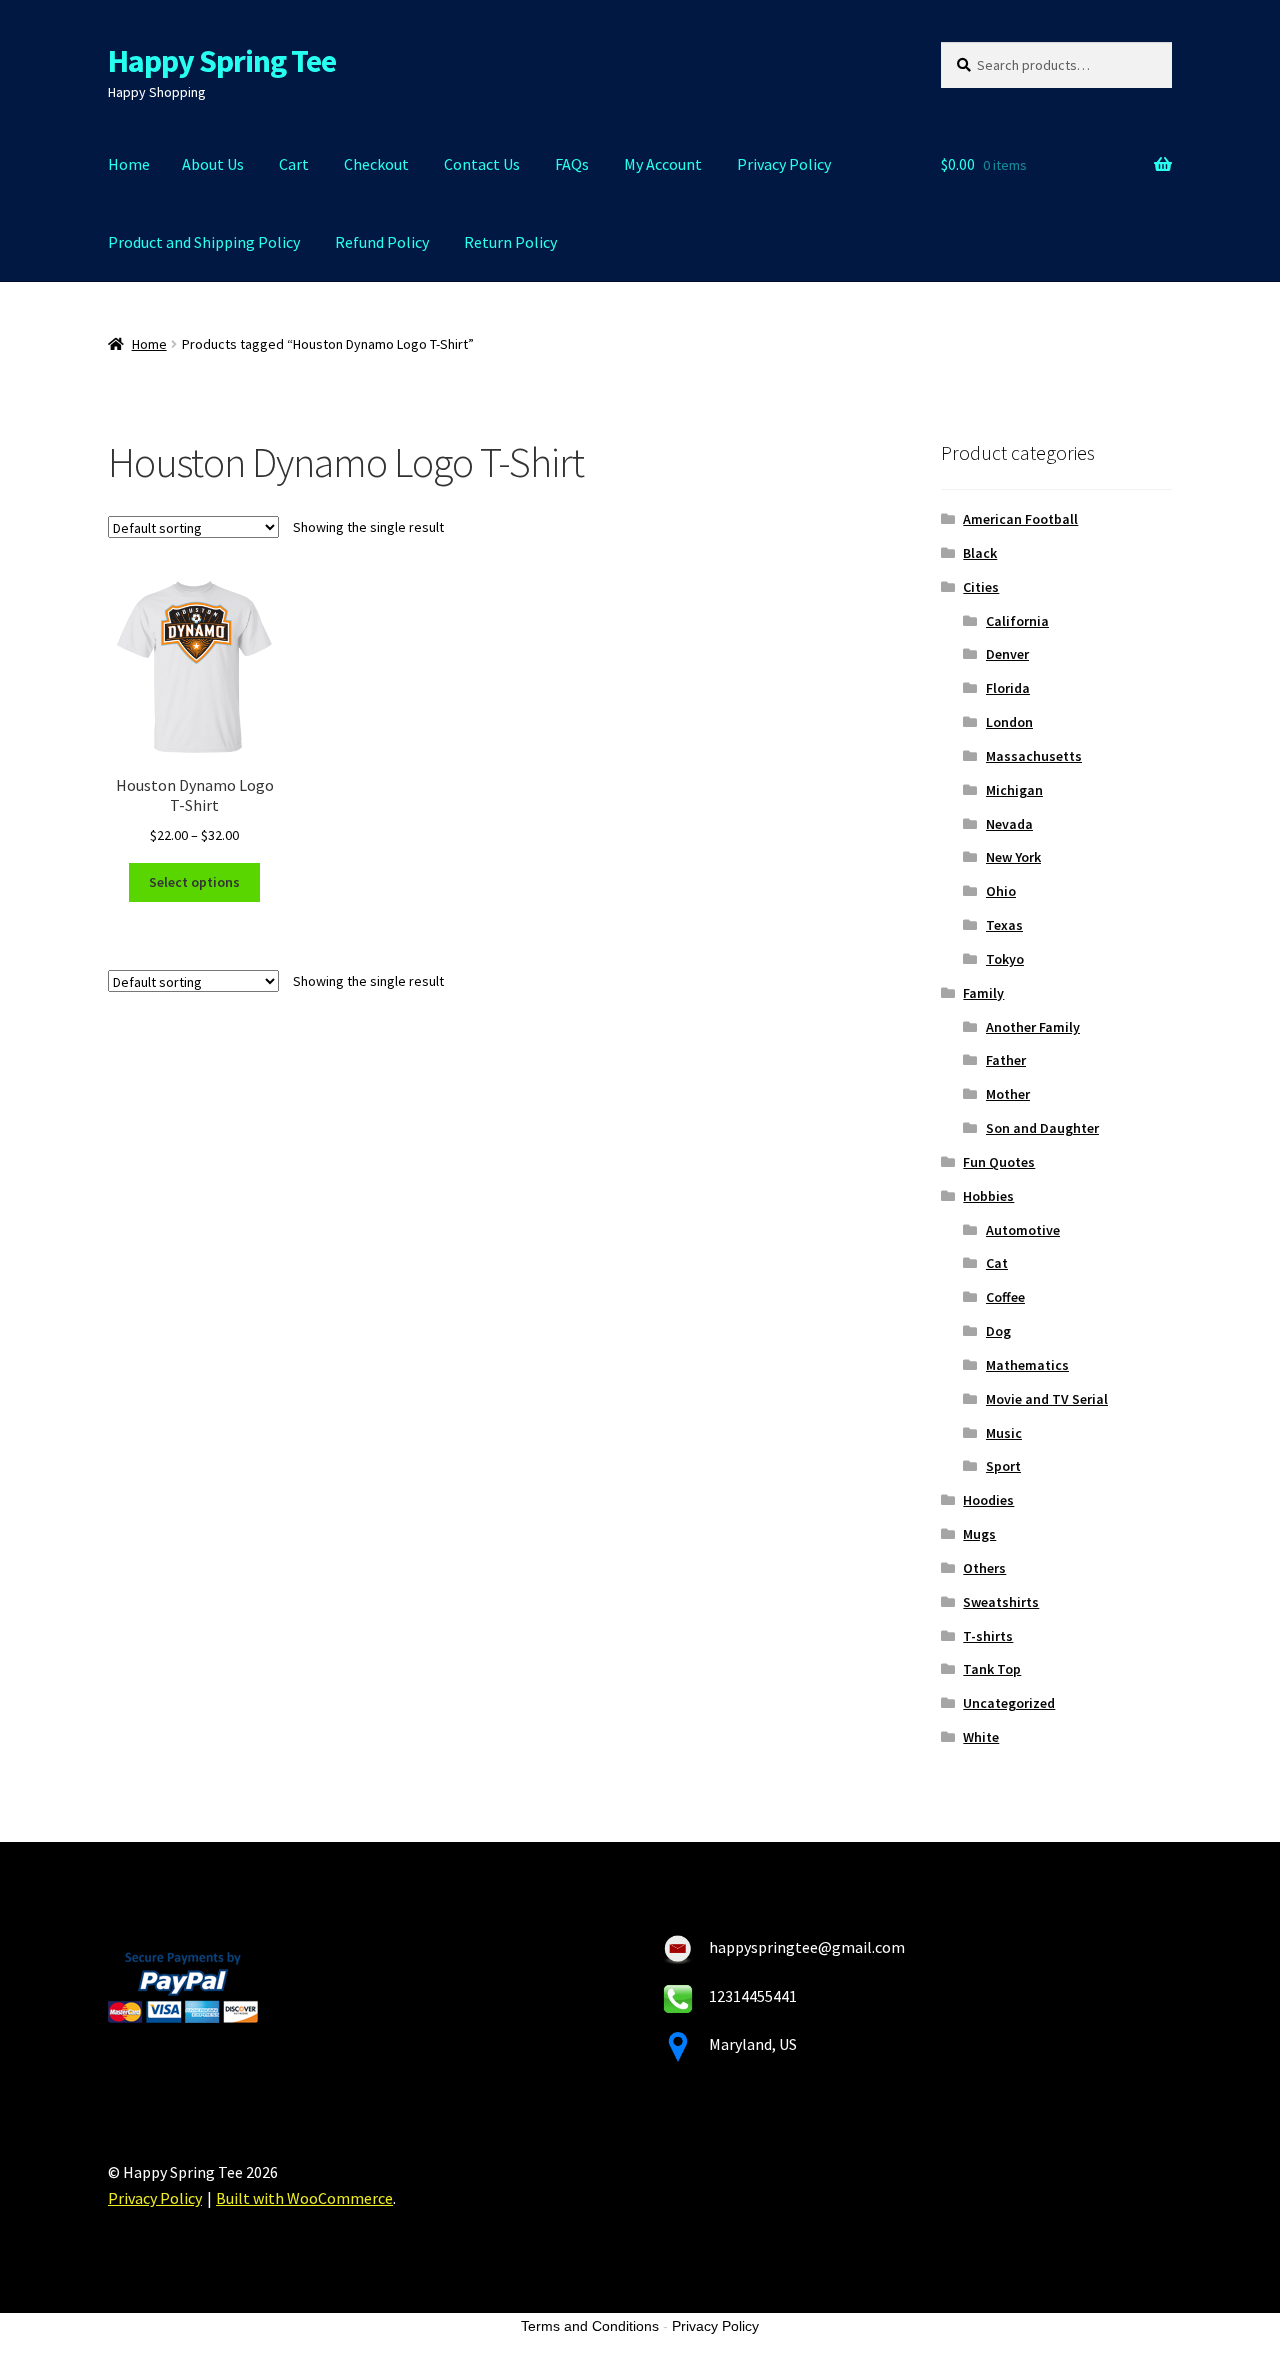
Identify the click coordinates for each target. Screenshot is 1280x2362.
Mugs (979, 1534)
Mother (1008, 1094)
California (1017, 621)
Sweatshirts (1001, 1602)
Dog (998, 1331)
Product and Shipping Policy (204, 242)
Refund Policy (382, 242)
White (981, 1737)
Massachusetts (1034, 756)
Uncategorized (1009, 1703)
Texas (1004, 925)
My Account (663, 164)
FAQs (572, 164)
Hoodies (988, 1500)
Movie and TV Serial (1047, 1399)
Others (984, 1568)
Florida (1008, 688)
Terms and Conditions (590, 2326)
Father (1006, 1060)
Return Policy (510, 242)
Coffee (1005, 1297)
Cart (294, 164)
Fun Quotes (999, 1162)
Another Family (1033, 1027)
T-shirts (988, 1636)
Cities (981, 587)
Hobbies (988, 1196)
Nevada (1009, 824)
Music (1004, 1433)
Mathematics (1027, 1365)
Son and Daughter (1042, 1128)
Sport (1003, 1466)
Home (129, 164)
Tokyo (1005, 959)
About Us (213, 164)
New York (1013, 857)
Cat (997, 1263)
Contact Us (482, 164)
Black (980, 553)
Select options (194, 882)
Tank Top (992, 1669)
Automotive (1023, 1230)
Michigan (1014, 790)
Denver (1007, 654)
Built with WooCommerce (304, 2198)
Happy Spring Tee (222, 61)
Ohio (1001, 891)
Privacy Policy (784, 164)
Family (983, 993)
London (1009, 722)
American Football (1020, 519)
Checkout (376, 164)
